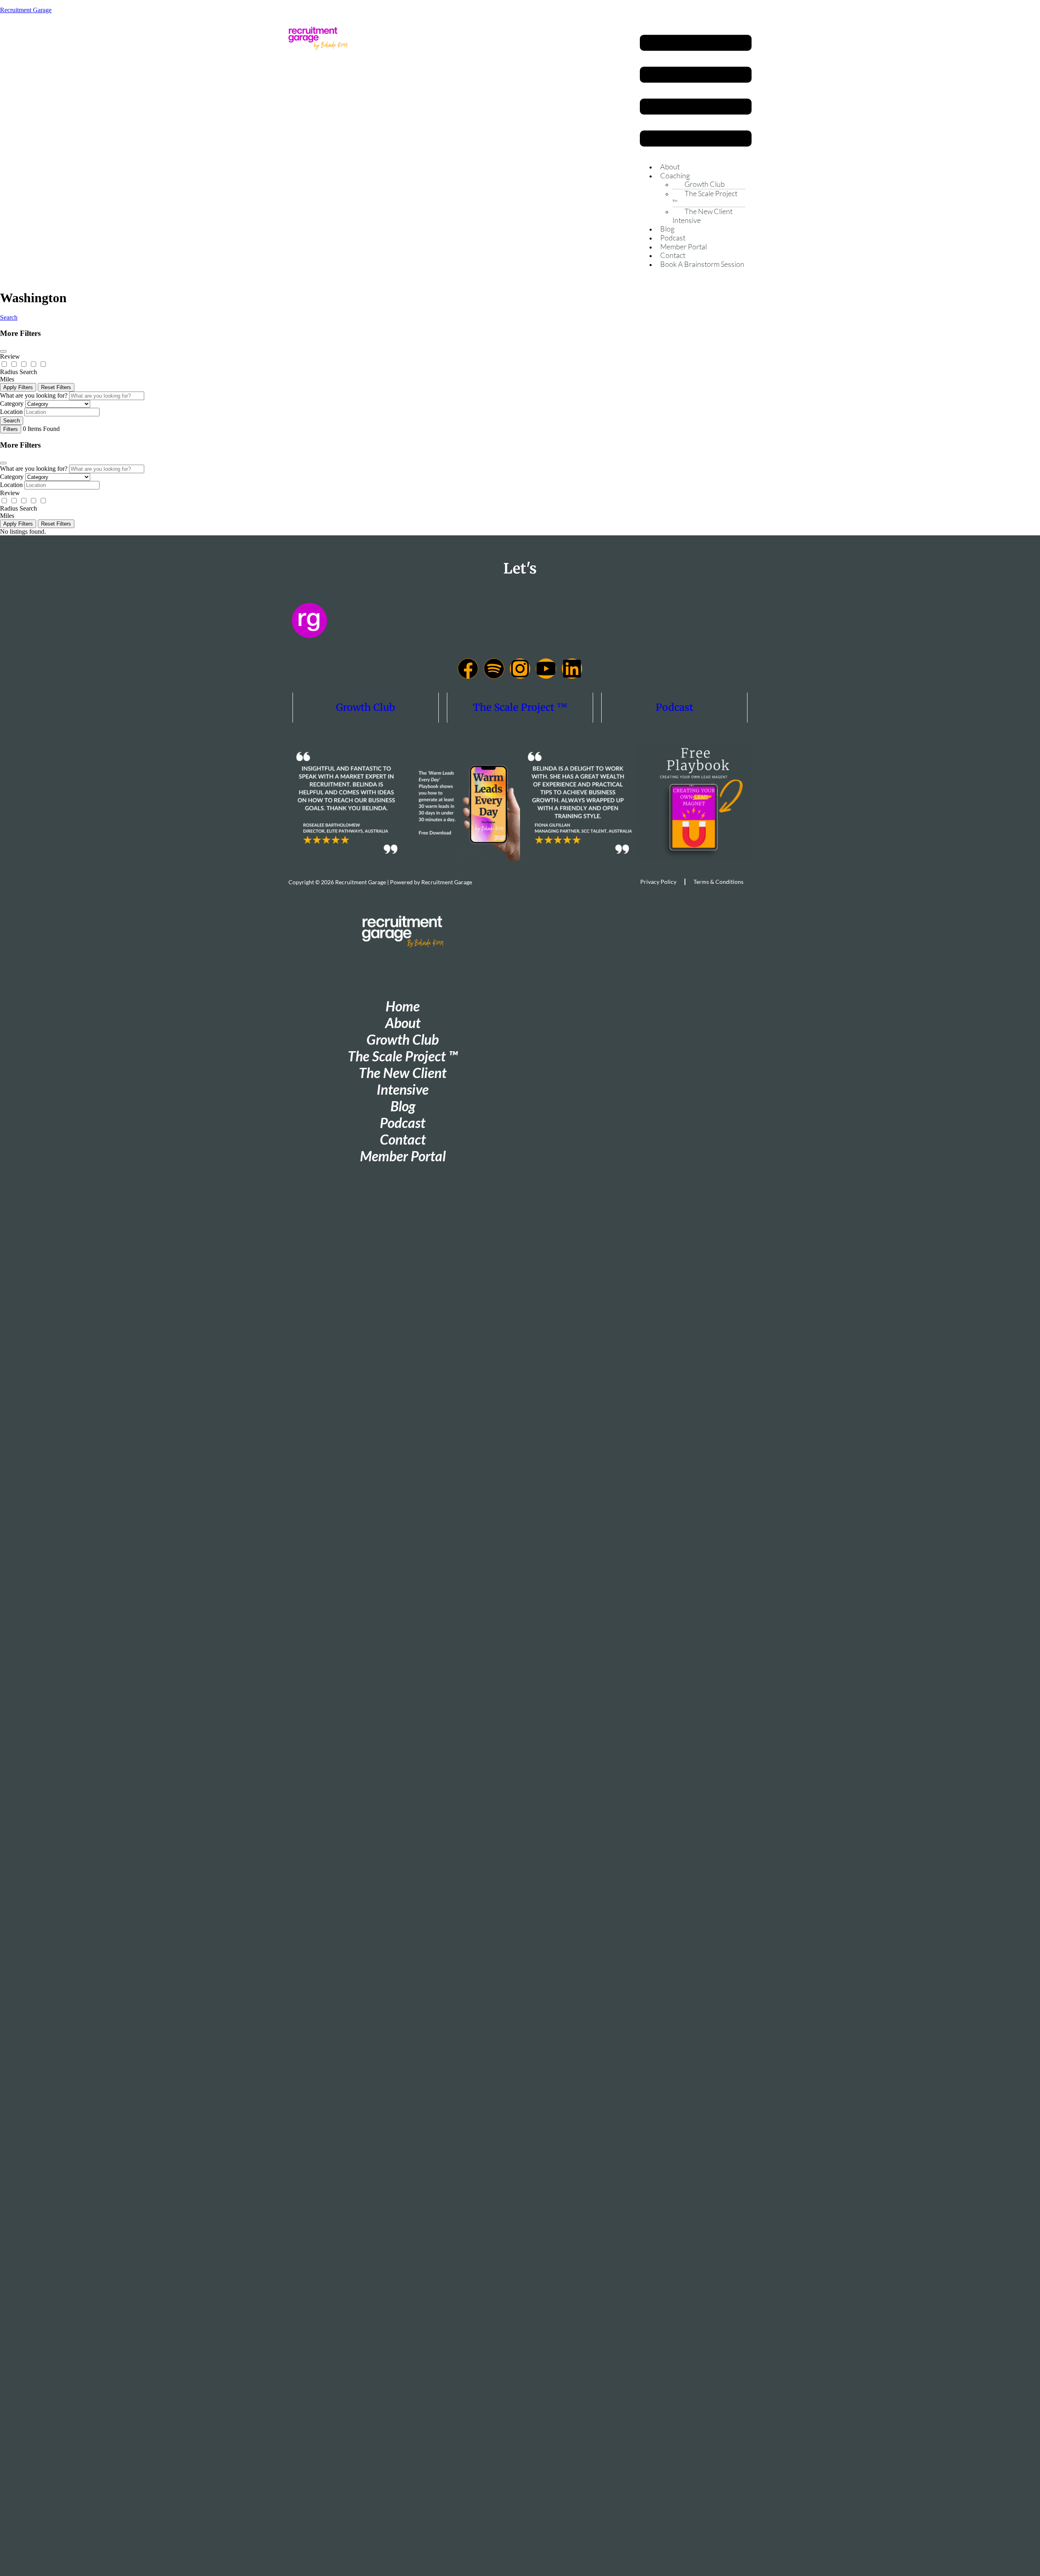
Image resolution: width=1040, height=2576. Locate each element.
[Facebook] (468, 669)
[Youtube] (546, 669)
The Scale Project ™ (705, 198)
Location (11, 412)
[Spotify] (494, 669)
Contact (673, 255)
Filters (11, 429)
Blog (667, 229)
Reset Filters (56, 387)
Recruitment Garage (26, 10)
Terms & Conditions (718, 882)
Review (10, 356)
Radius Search (18, 372)
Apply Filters (18, 387)
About (670, 167)
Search (9, 317)
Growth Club (366, 707)
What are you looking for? (34, 395)
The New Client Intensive (702, 216)
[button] (696, 91)
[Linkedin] (572, 669)
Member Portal (684, 247)
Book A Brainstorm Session (702, 264)
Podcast (673, 238)
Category (12, 404)
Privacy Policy (658, 882)
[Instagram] (520, 669)
